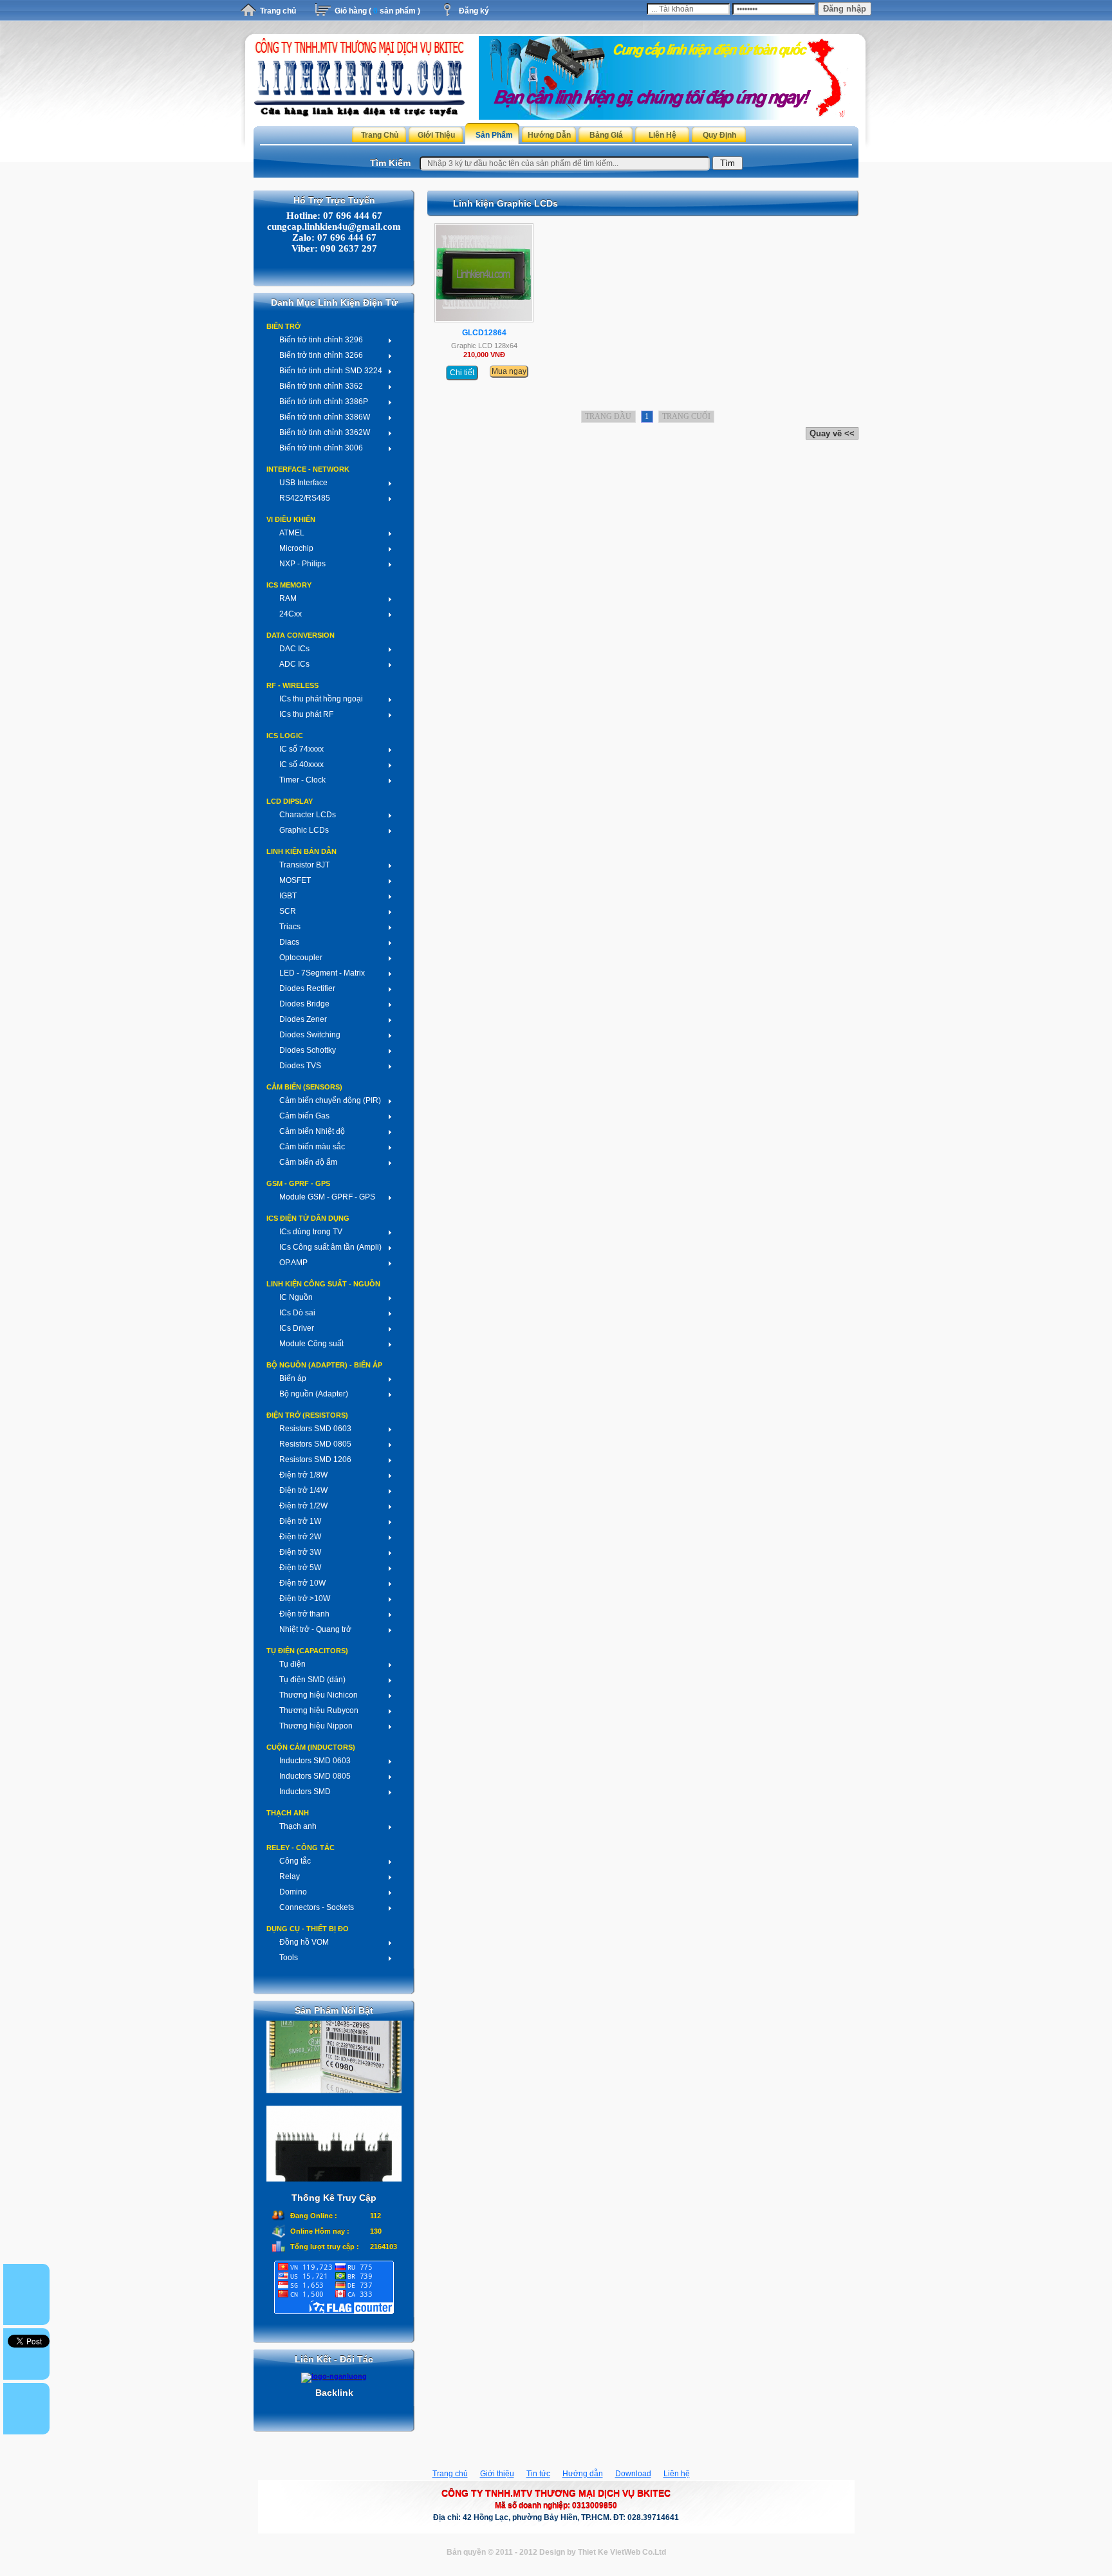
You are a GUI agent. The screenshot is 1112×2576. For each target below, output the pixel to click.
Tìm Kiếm (390, 163)
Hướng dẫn (583, 2474)
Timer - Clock (302, 780)
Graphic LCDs (304, 830)
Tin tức (538, 2474)
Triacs (290, 927)
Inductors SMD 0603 (315, 1761)
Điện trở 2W (300, 1537)
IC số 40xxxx (301, 764)
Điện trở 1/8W (303, 1475)
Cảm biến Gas (304, 1116)
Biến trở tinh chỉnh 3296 (321, 340)
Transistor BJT (304, 865)
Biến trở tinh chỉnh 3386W (325, 417)
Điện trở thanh (304, 1614)
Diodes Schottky (308, 1050)
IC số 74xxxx (301, 749)
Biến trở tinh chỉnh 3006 (321, 448)
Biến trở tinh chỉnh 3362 (321, 386)
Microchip (296, 548)
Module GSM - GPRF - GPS (327, 1197)
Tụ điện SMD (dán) (312, 1680)
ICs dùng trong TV (311, 1232)
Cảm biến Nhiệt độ (312, 1131)
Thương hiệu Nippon (316, 1726)
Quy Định (719, 135)
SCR (288, 911)
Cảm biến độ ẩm (308, 1162)
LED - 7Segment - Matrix (322, 973)
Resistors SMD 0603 (315, 1429)
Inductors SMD (305, 1792)
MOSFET (295, 880)
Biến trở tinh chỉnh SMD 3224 (331, 371)
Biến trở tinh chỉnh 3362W (325, 432)
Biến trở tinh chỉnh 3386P (324, 402)
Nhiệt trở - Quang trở (315, 1629)
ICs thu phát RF (306, 714)
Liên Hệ (663, 135)
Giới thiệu (497, 2474)
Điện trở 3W (300, 1552)
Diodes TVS (300, 1066)
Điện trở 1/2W (303, 1506)
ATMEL (292, 533)
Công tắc (295, 1861)
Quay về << (832, 433)
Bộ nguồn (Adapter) (314, 1394)
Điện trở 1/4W (303, 1490)
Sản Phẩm (494, 135)
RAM (288, 598)
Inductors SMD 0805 (315, 1776)
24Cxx (291, 614)
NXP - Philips (302, 564)
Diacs (289, 942)
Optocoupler (301, 958)
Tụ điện (292, 1664)
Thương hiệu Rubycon (319, 1710)
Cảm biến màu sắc (312, 1147)
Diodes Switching (310, 1035)
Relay (290, 1876)
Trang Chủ (380, 135)
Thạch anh (298, 1826)
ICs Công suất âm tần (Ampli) (330, 1247)
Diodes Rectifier (307, 988)
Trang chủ (278, 11)
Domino (293, 1892)
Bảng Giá (606, 135)
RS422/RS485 (305, 498)
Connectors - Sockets (317, 1907)
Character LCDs (308, 815)
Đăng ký (474, 11)
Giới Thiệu (436, 135)
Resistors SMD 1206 (315, 1459)
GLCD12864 (484, 333)
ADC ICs (294, 664)
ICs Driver (297, 1328)
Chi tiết (462, 373)
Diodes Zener (303, 1019)
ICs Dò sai (297, 1313)
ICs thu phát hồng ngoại (321, 699)
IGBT (288, 896)
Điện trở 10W (302, 1583)
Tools (289, 1958)
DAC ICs (294, 649)
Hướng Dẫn (549, 135)
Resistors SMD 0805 (315, 1444)
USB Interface (303, 483)
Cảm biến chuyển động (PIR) (330, 1100)
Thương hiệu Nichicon (319, 1695)
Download (633, 2474)
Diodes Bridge (304, 1004)
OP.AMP (293, 1263)
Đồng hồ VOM (304, 1942)
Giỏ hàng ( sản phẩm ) (377, 11)
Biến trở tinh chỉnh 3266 (321, 355)
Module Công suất (311, 1344)
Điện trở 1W (300, 1521)
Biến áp (293, 1378)
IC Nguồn (296, 1297)
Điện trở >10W (305, 1598)
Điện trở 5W (300, 1568)
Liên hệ (677, 2474)
